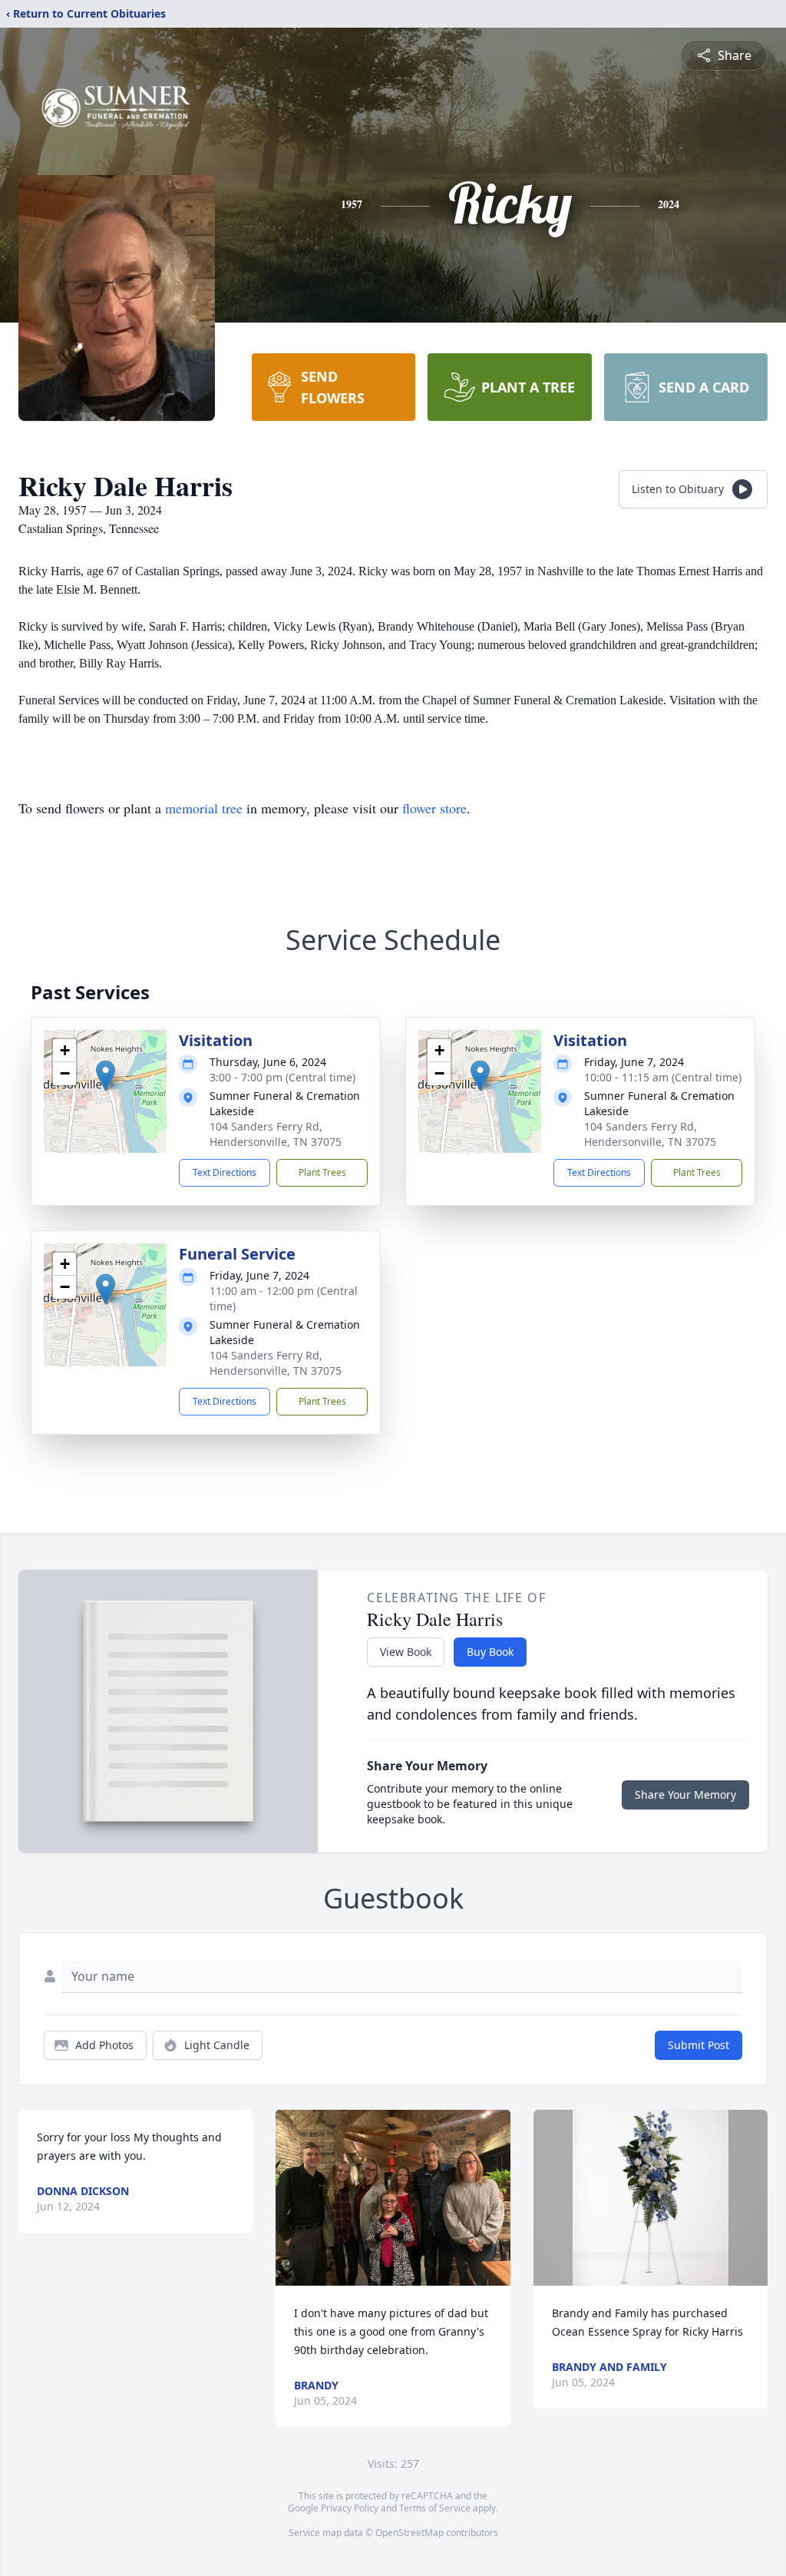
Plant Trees (322, 1172)
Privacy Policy (350, 2508)
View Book (406, 1652)
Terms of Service (435, 2508)
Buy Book (490, 1652)
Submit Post (698, 2045)
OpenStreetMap (410, 2533)
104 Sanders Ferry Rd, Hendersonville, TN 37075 (276, 1134)
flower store (434, 808)
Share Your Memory (685, 1795)
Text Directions (225, 1172)
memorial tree (204, 808)
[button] (106, 1076)
